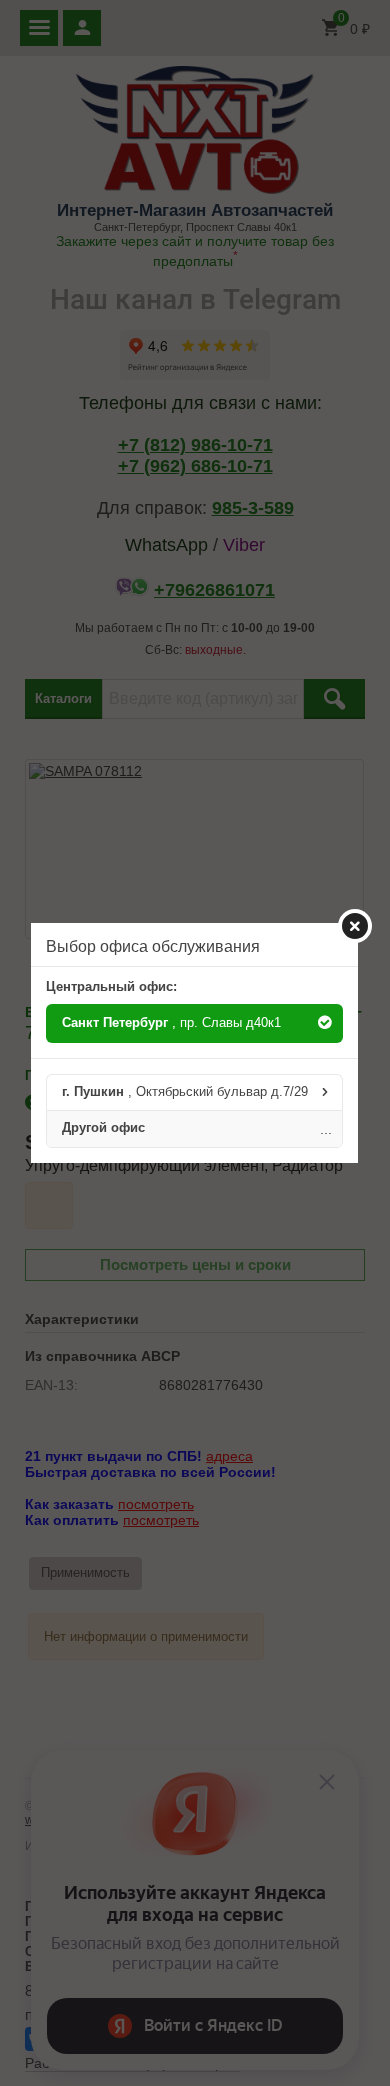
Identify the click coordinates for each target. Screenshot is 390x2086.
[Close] (355, 926)
